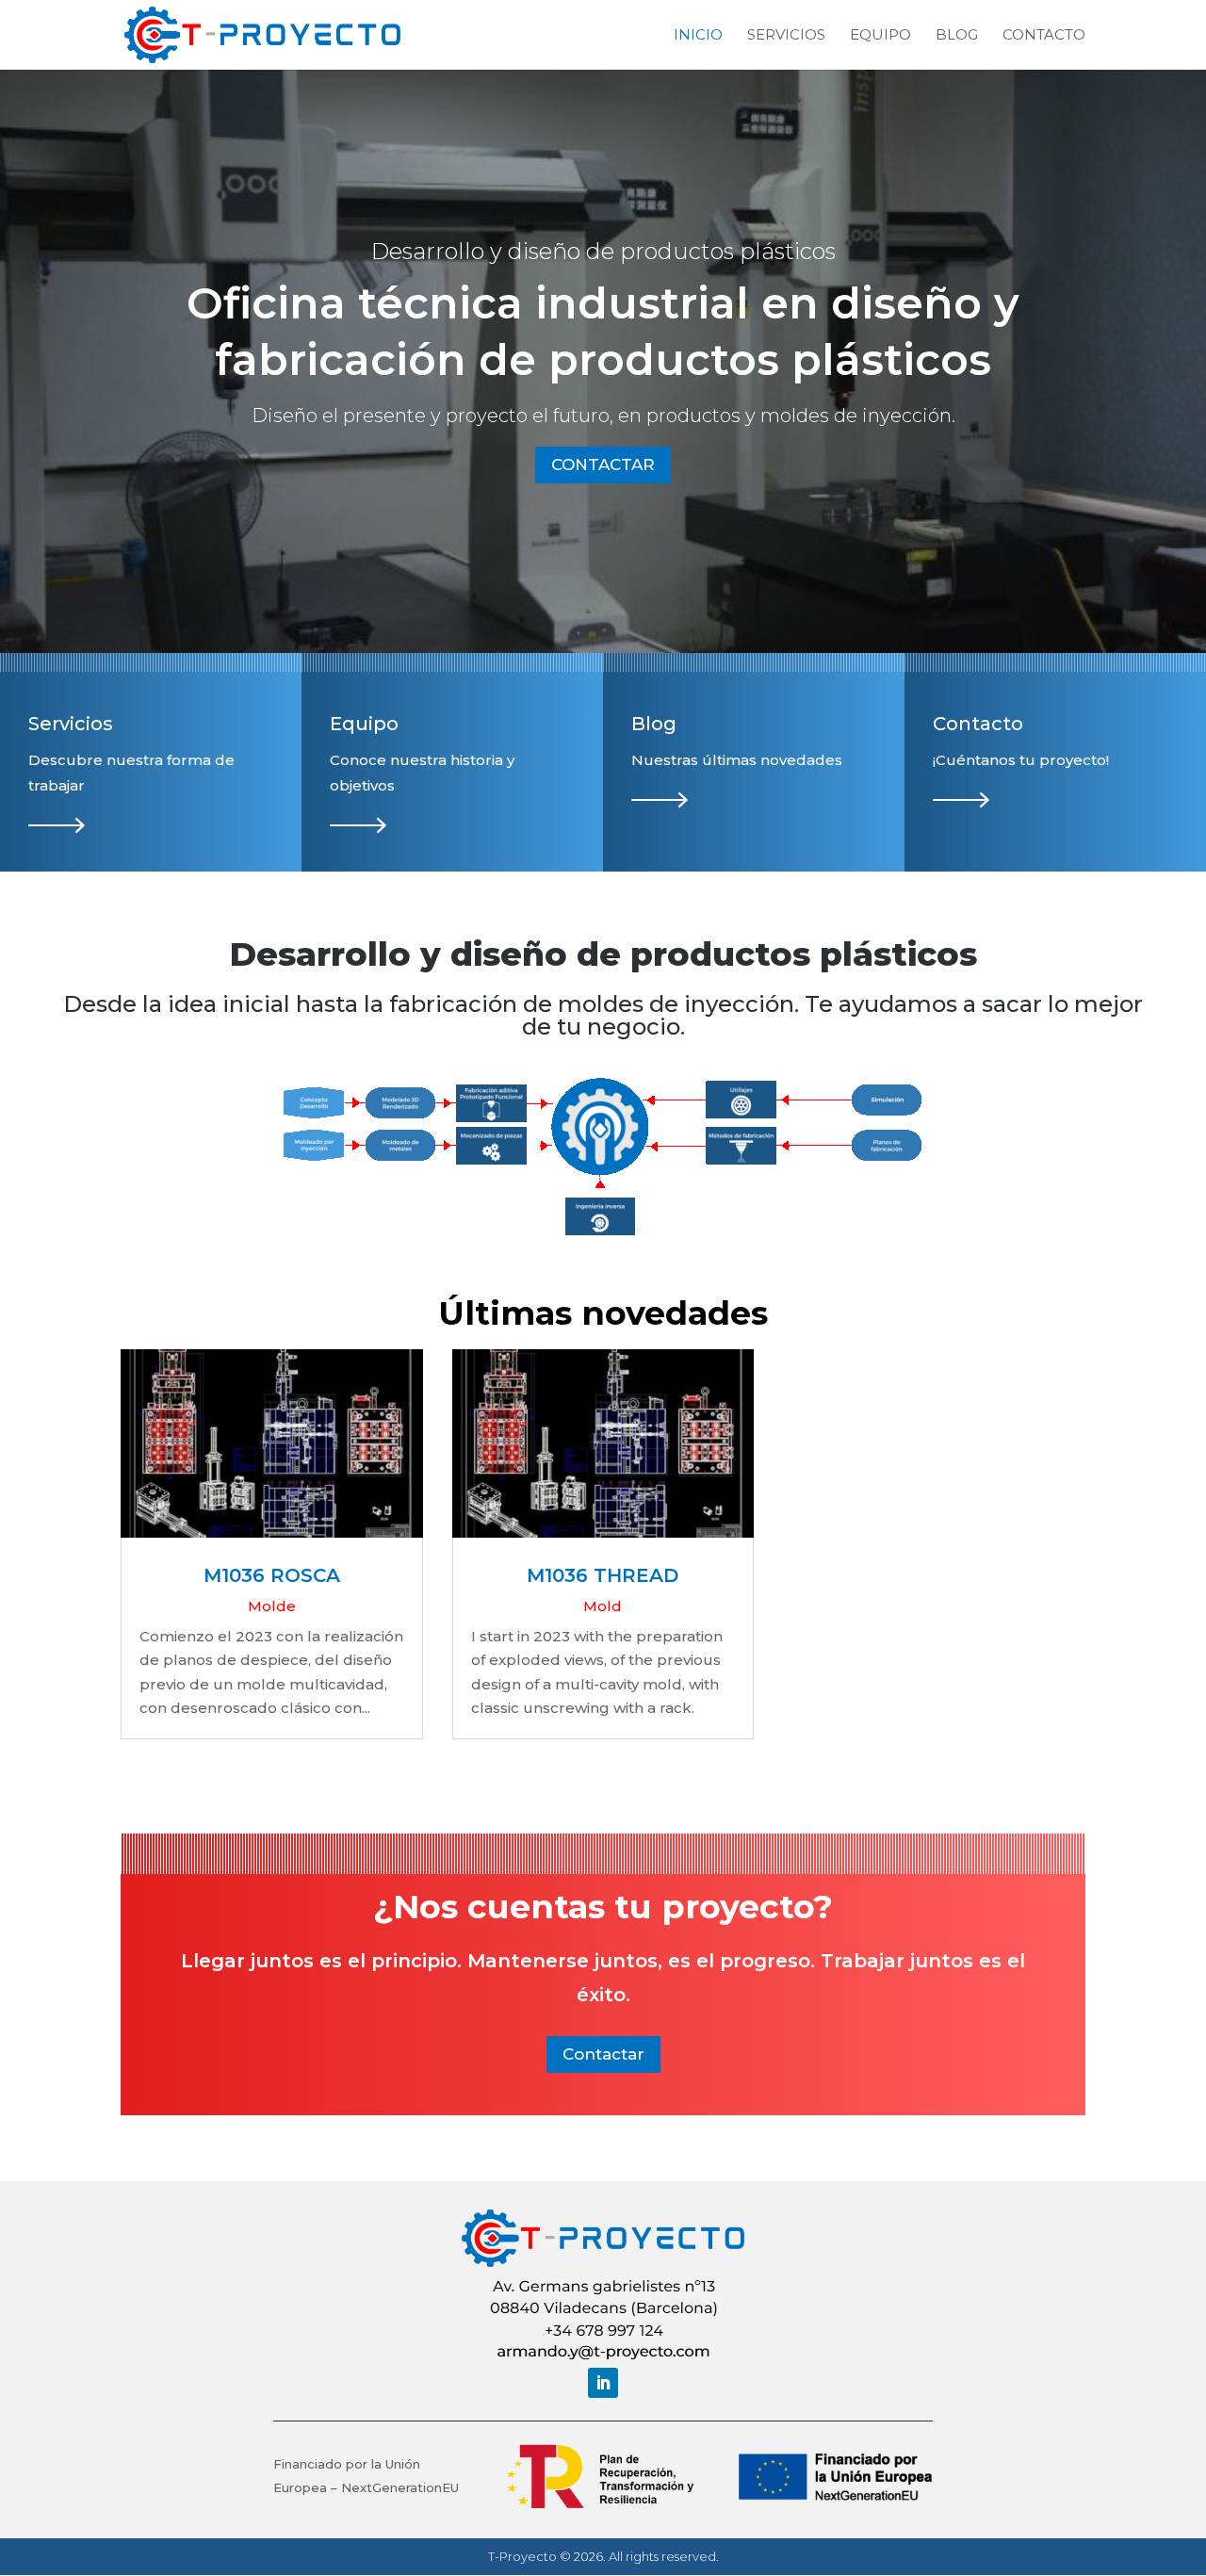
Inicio (698, 36)
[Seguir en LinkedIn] (603, 2383)
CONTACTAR (603, 465)
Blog (957, 36)
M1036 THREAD (603, 1575)
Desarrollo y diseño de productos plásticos (603, 251)
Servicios (786, 36)
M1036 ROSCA (272, 1575)
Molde (272, 1606)
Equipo (880, 36)
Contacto (1044, 36)
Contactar (603, 2054)
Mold (603, 1606)
